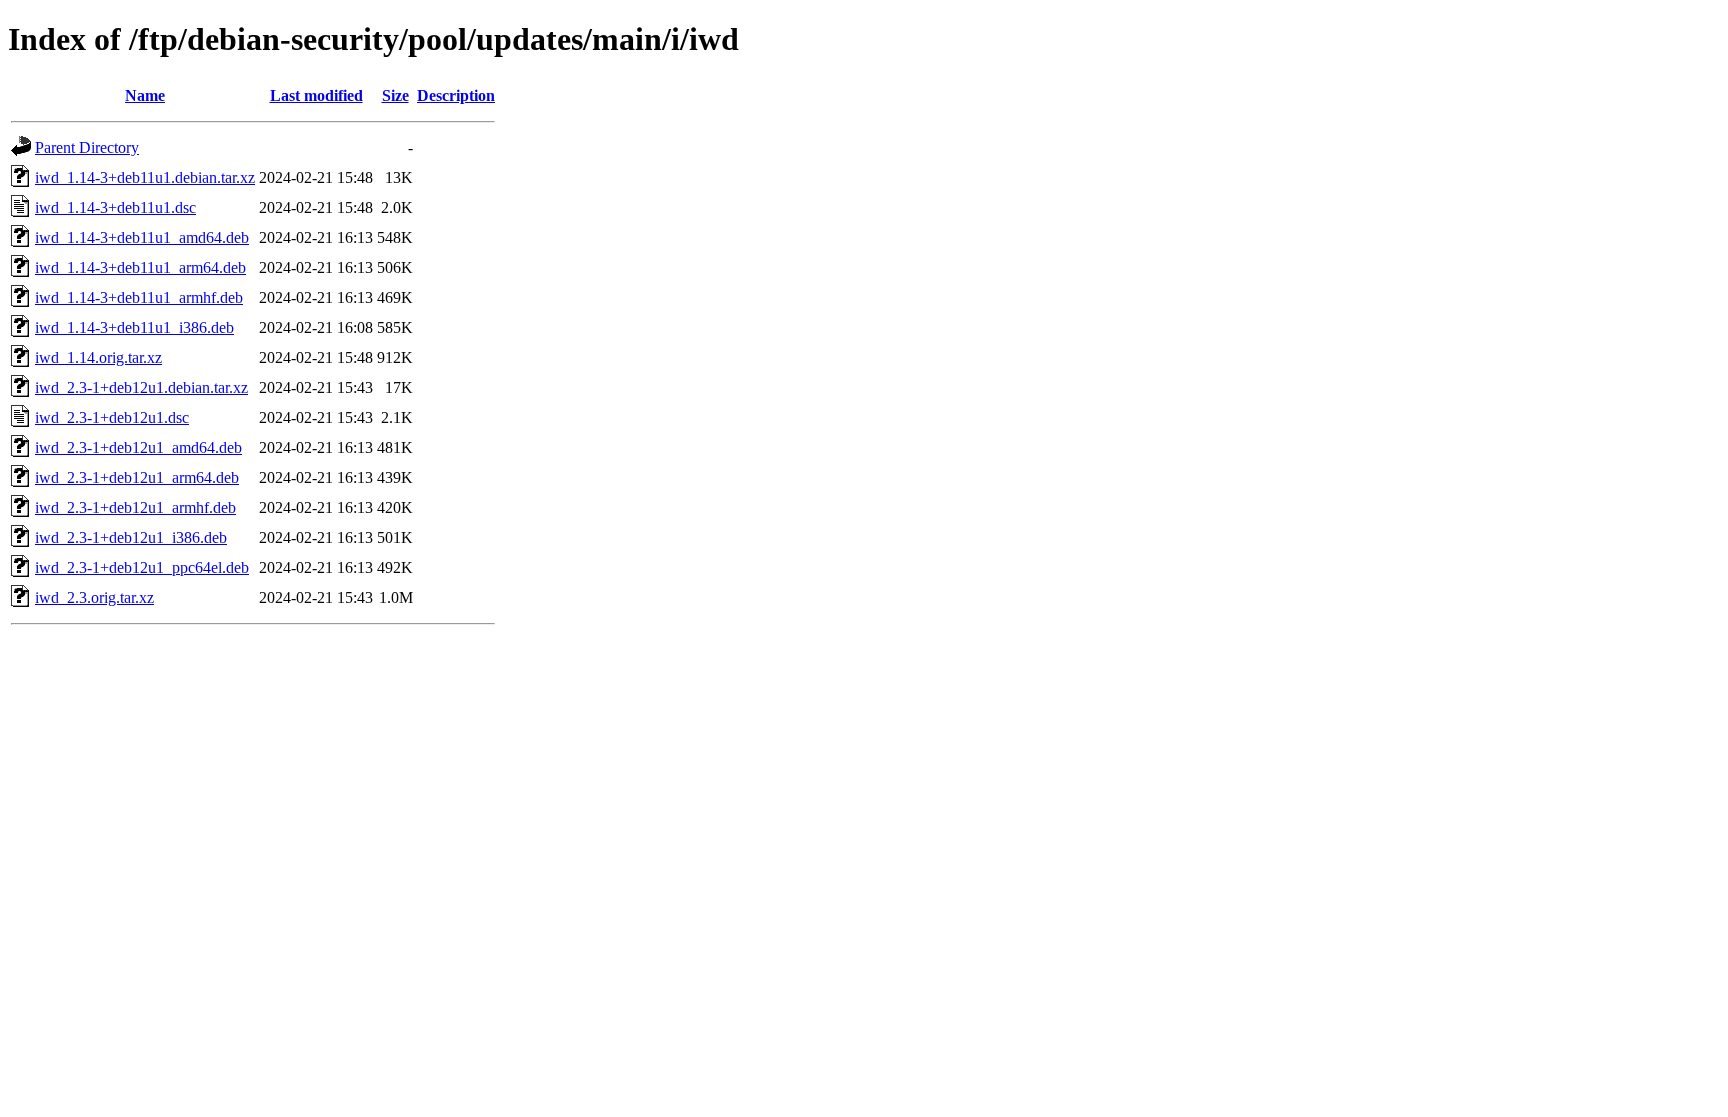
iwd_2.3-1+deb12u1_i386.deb (131, 537)
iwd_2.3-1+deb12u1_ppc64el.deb (142, 567)
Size (395, 95)
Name (145, 95)
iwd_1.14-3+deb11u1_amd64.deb (142, 237)
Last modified (316, 95)
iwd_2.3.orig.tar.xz (94, 597)
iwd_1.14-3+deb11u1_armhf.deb (139, 297)
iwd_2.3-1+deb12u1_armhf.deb (135, 507)
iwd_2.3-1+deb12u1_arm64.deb (137, 477)
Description (456, 95)
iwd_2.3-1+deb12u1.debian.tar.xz (141, 387)
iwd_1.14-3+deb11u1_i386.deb (134, 327)
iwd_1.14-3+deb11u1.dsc (115, 207)
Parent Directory (87, 147)
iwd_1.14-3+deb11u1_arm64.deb (140, 267)
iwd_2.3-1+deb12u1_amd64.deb (138, 447)
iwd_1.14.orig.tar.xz (98, 357)
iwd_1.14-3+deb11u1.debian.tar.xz (145, 177)
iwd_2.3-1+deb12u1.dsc (112, 417)
